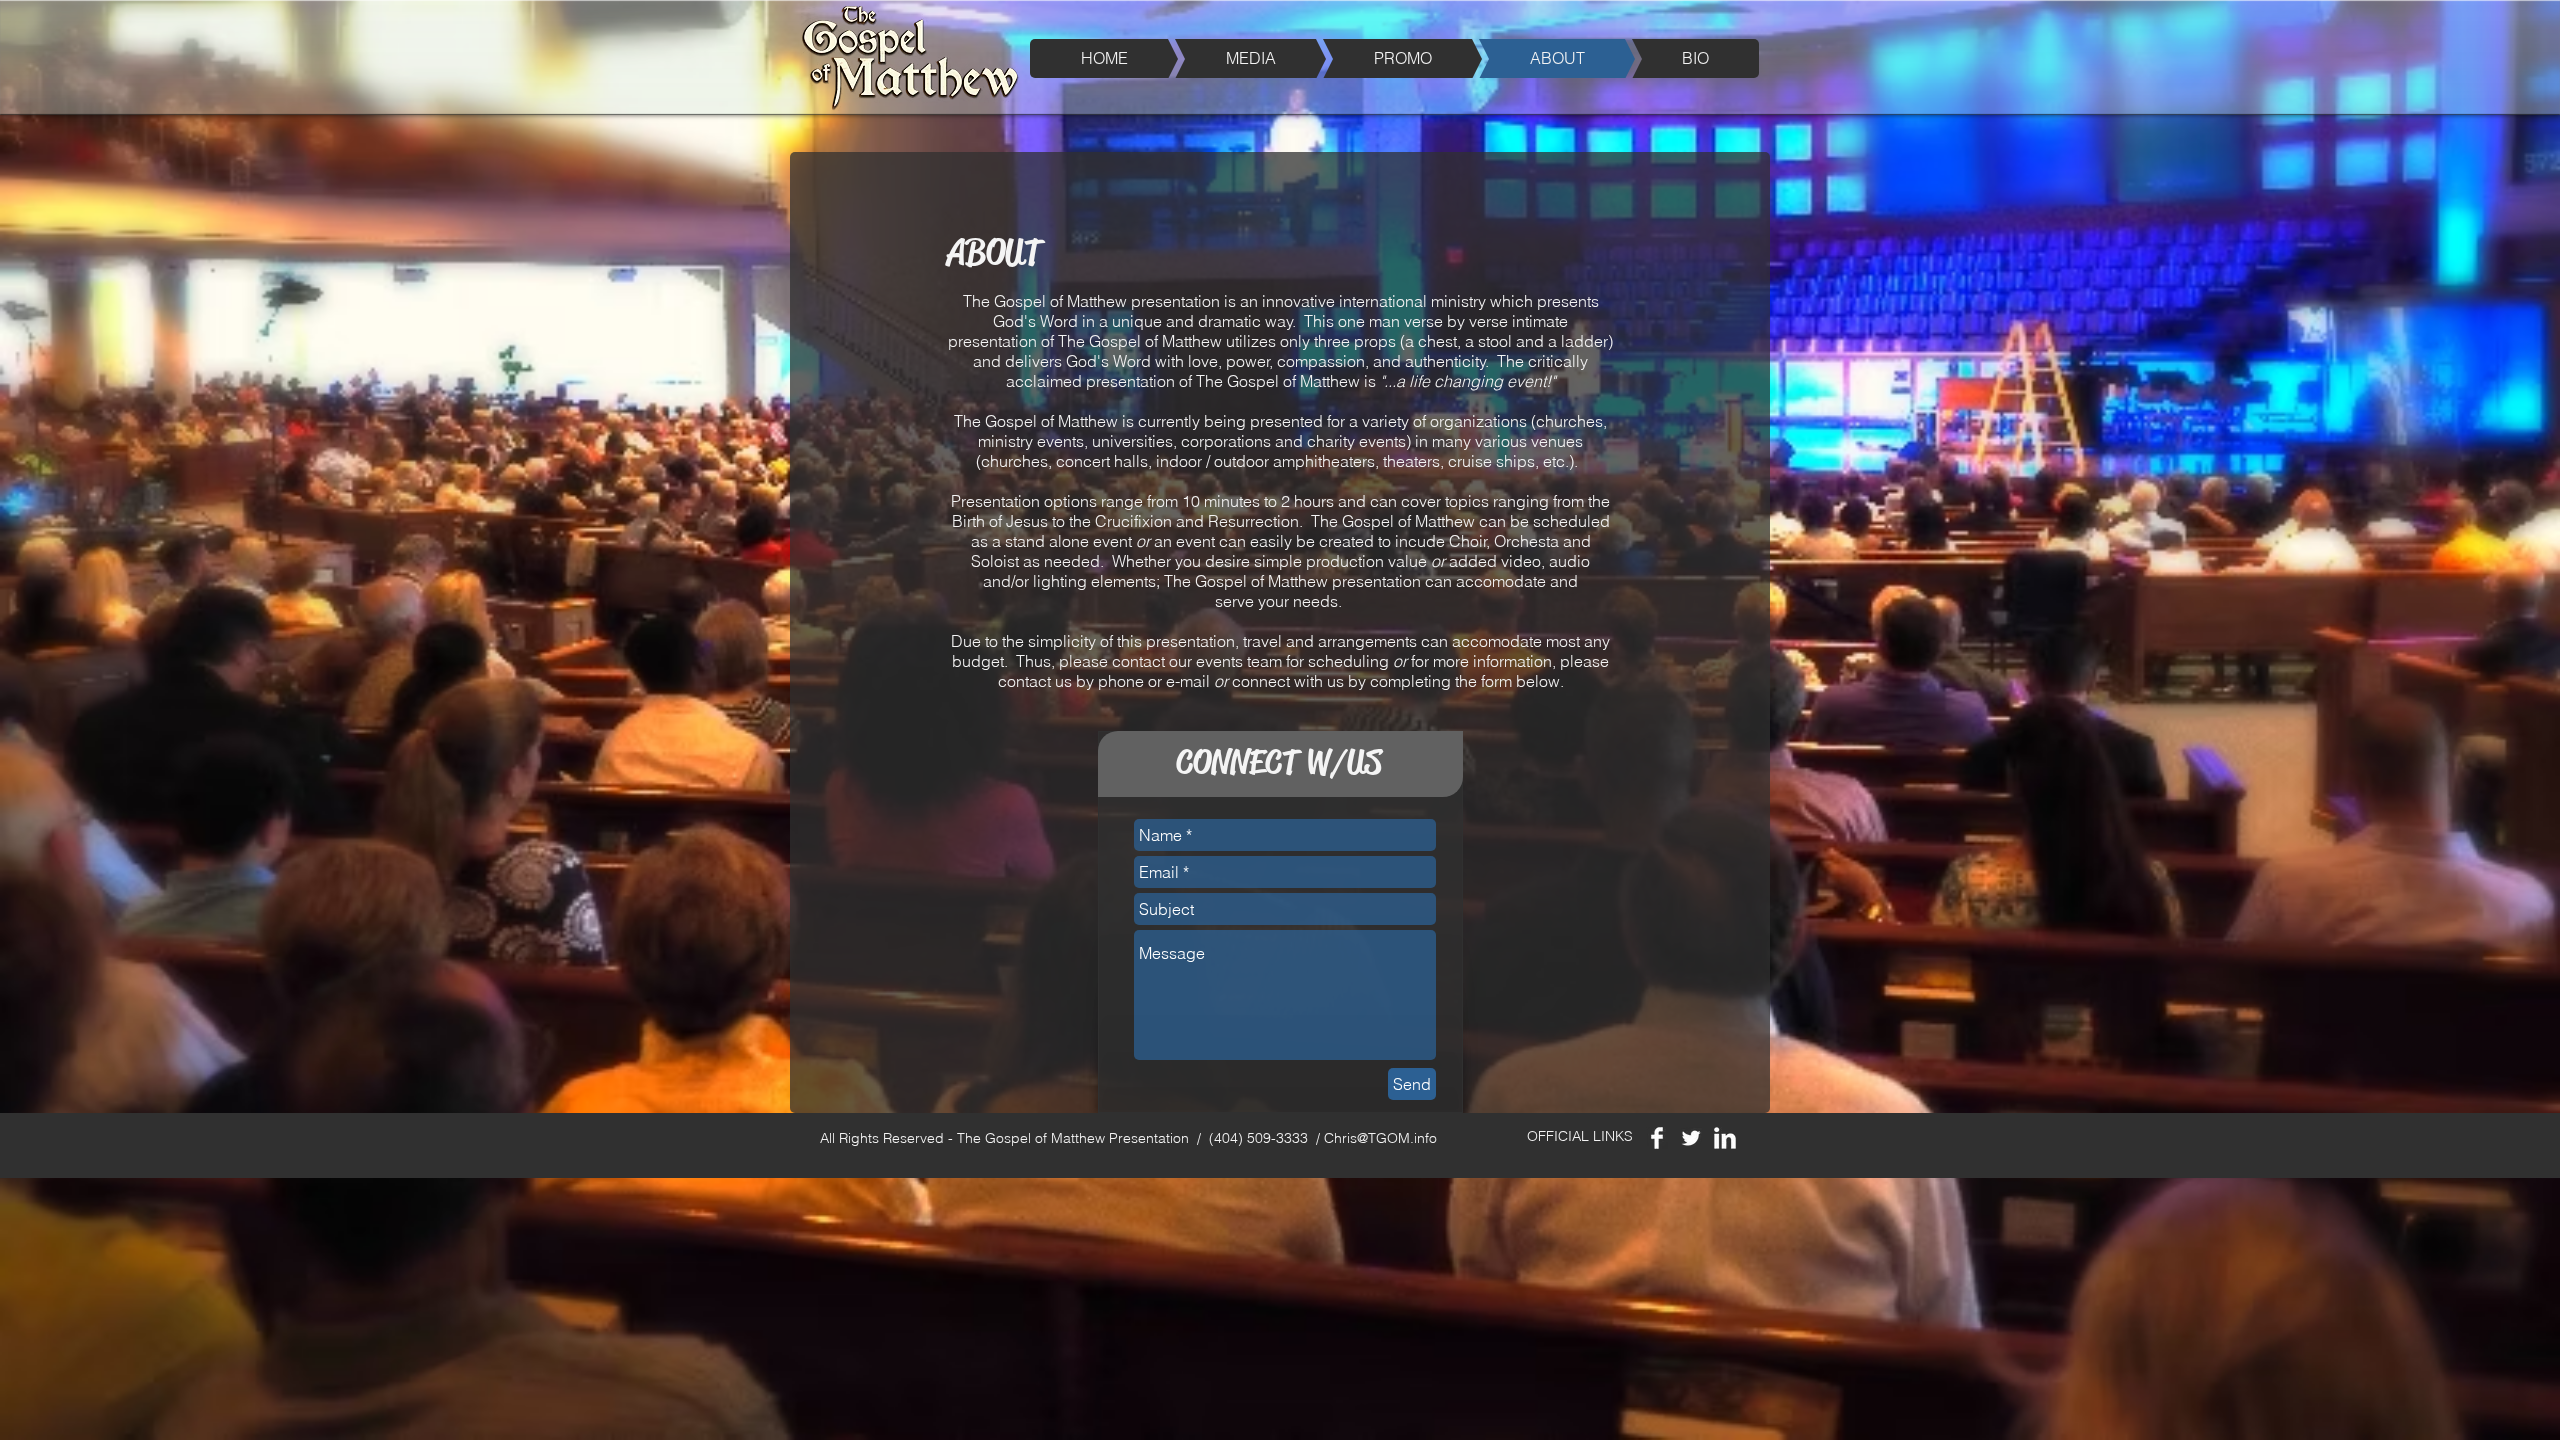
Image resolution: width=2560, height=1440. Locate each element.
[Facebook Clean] (1657, 1138)
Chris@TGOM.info (1380, 1138)
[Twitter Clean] (1691, 1138)
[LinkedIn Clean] (1725, 1138)
